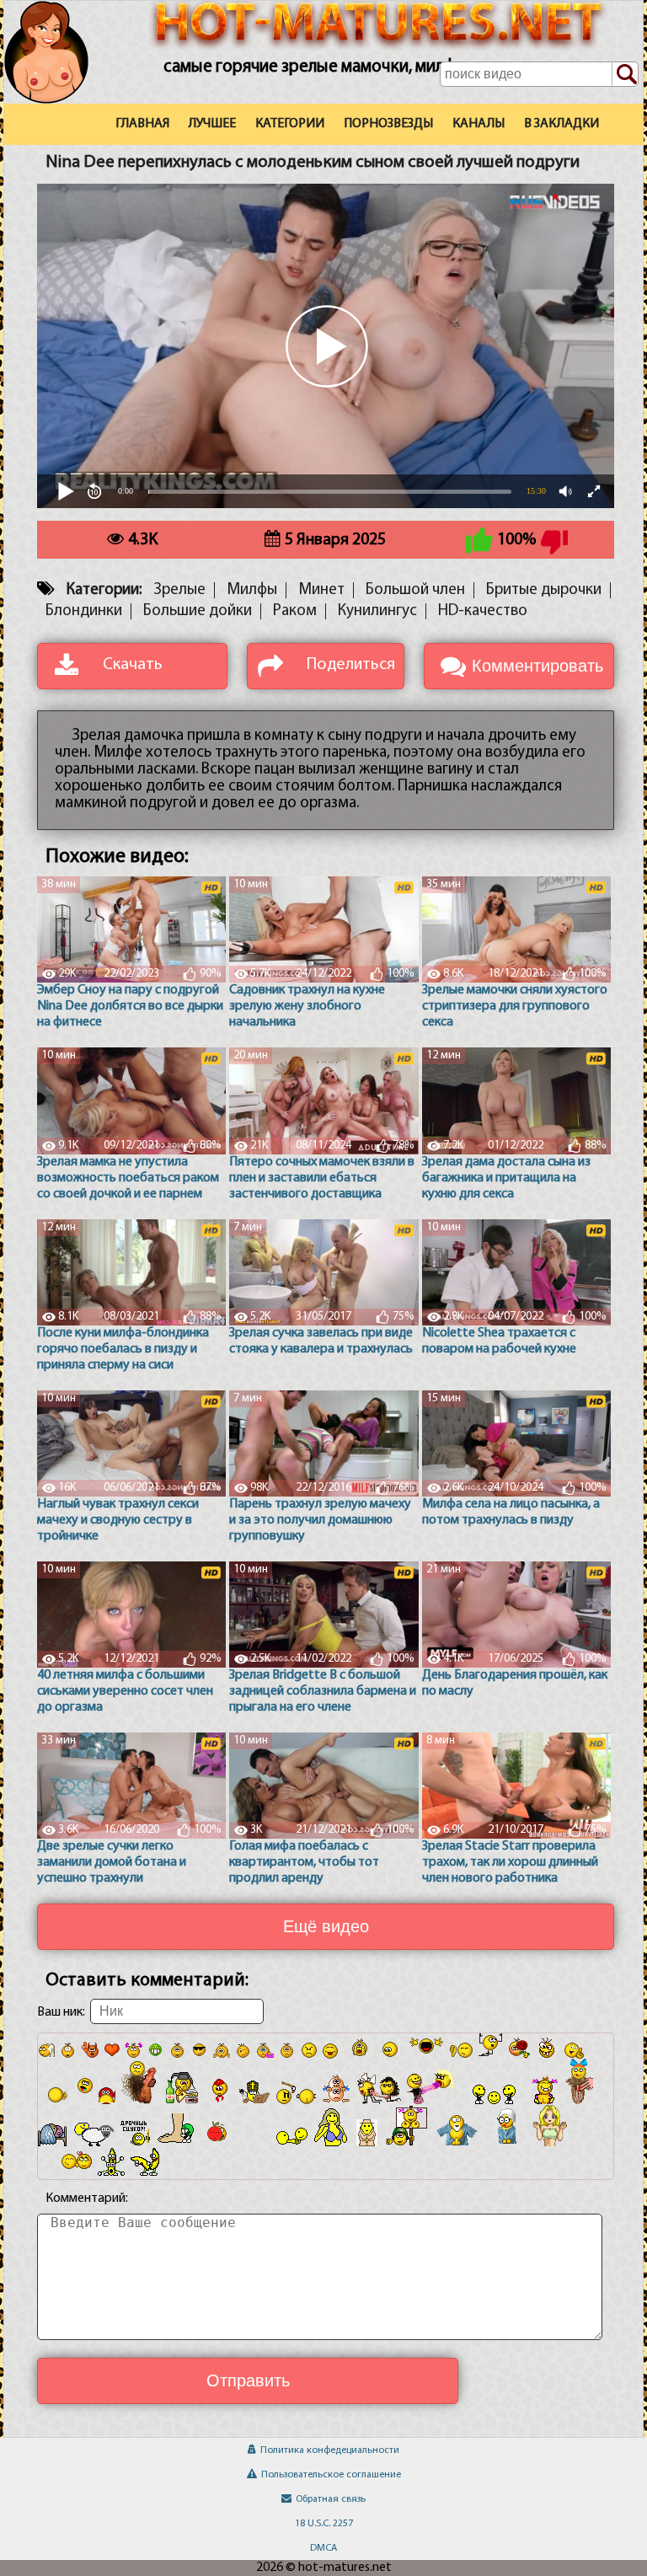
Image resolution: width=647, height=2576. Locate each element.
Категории (290, 124)
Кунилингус (377, 611)
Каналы (479, 124)
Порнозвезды (388, 124)
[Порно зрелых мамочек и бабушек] (61, 73)
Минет (321, 590)
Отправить (248, 2381)
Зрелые (179, 590)
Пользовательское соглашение (331, 2475)
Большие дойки (198, 611)
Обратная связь (331, 2499)
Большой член (415, 590)
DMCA (323, 2548)
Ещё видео (326, 1926)
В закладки (561, 124)
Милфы (252, 590)
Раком (295, 611)
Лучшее (212, 124)
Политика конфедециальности (330, 2450)
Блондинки (84, 611)
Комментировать (537, 666)
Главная (142, 124)
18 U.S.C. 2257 (324, 2524)
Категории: (104, 590)
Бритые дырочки (544, 590)
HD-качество (483, 611)
